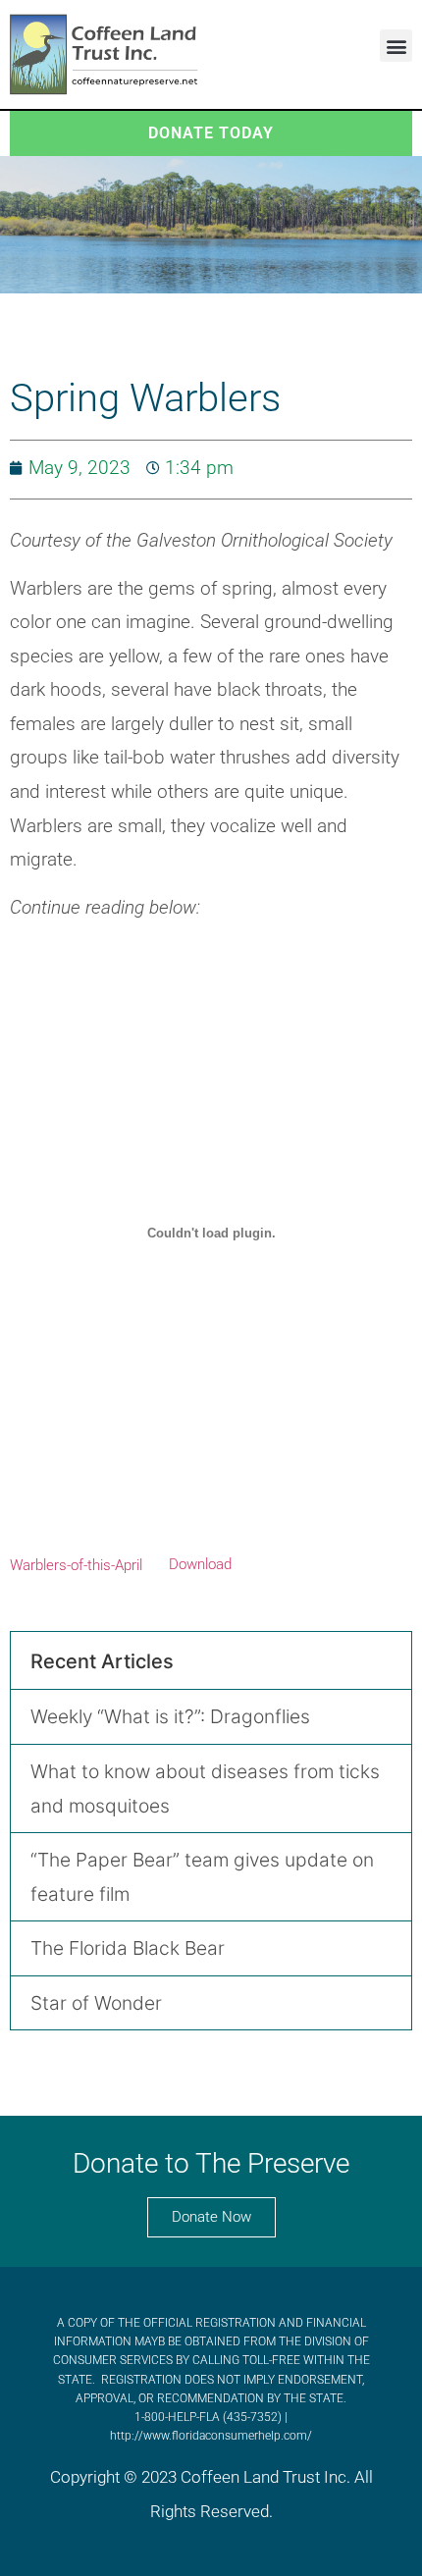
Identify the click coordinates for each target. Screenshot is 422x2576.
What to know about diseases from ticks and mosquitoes (205, 1788)
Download (200, 1564)
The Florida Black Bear (128, 1948)
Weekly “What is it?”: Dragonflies (170, 1716)
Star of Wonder (96, 2003)
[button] (396, 46)
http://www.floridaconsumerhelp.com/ (211, 2436)
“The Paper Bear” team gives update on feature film (202, 1877)
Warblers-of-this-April (76, 1564)
